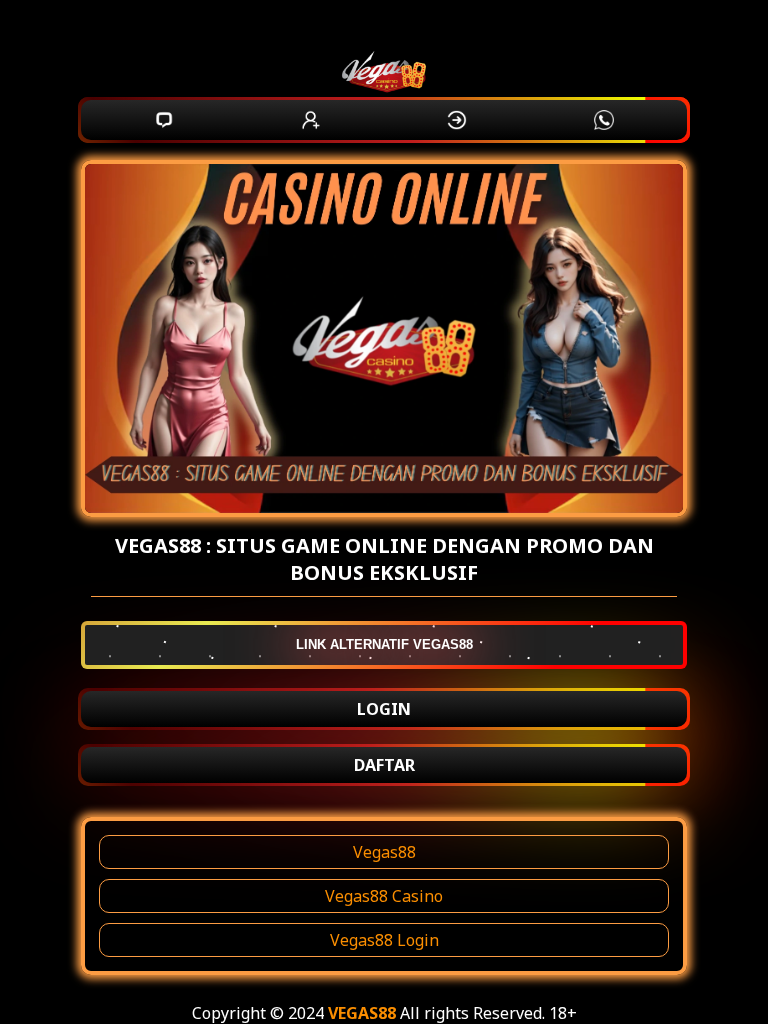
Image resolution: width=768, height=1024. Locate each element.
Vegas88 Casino (384, 896)
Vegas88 (384, 852)
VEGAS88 (362, 1013)
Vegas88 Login (384, 940)
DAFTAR (384, 765)
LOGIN (384, 709)
